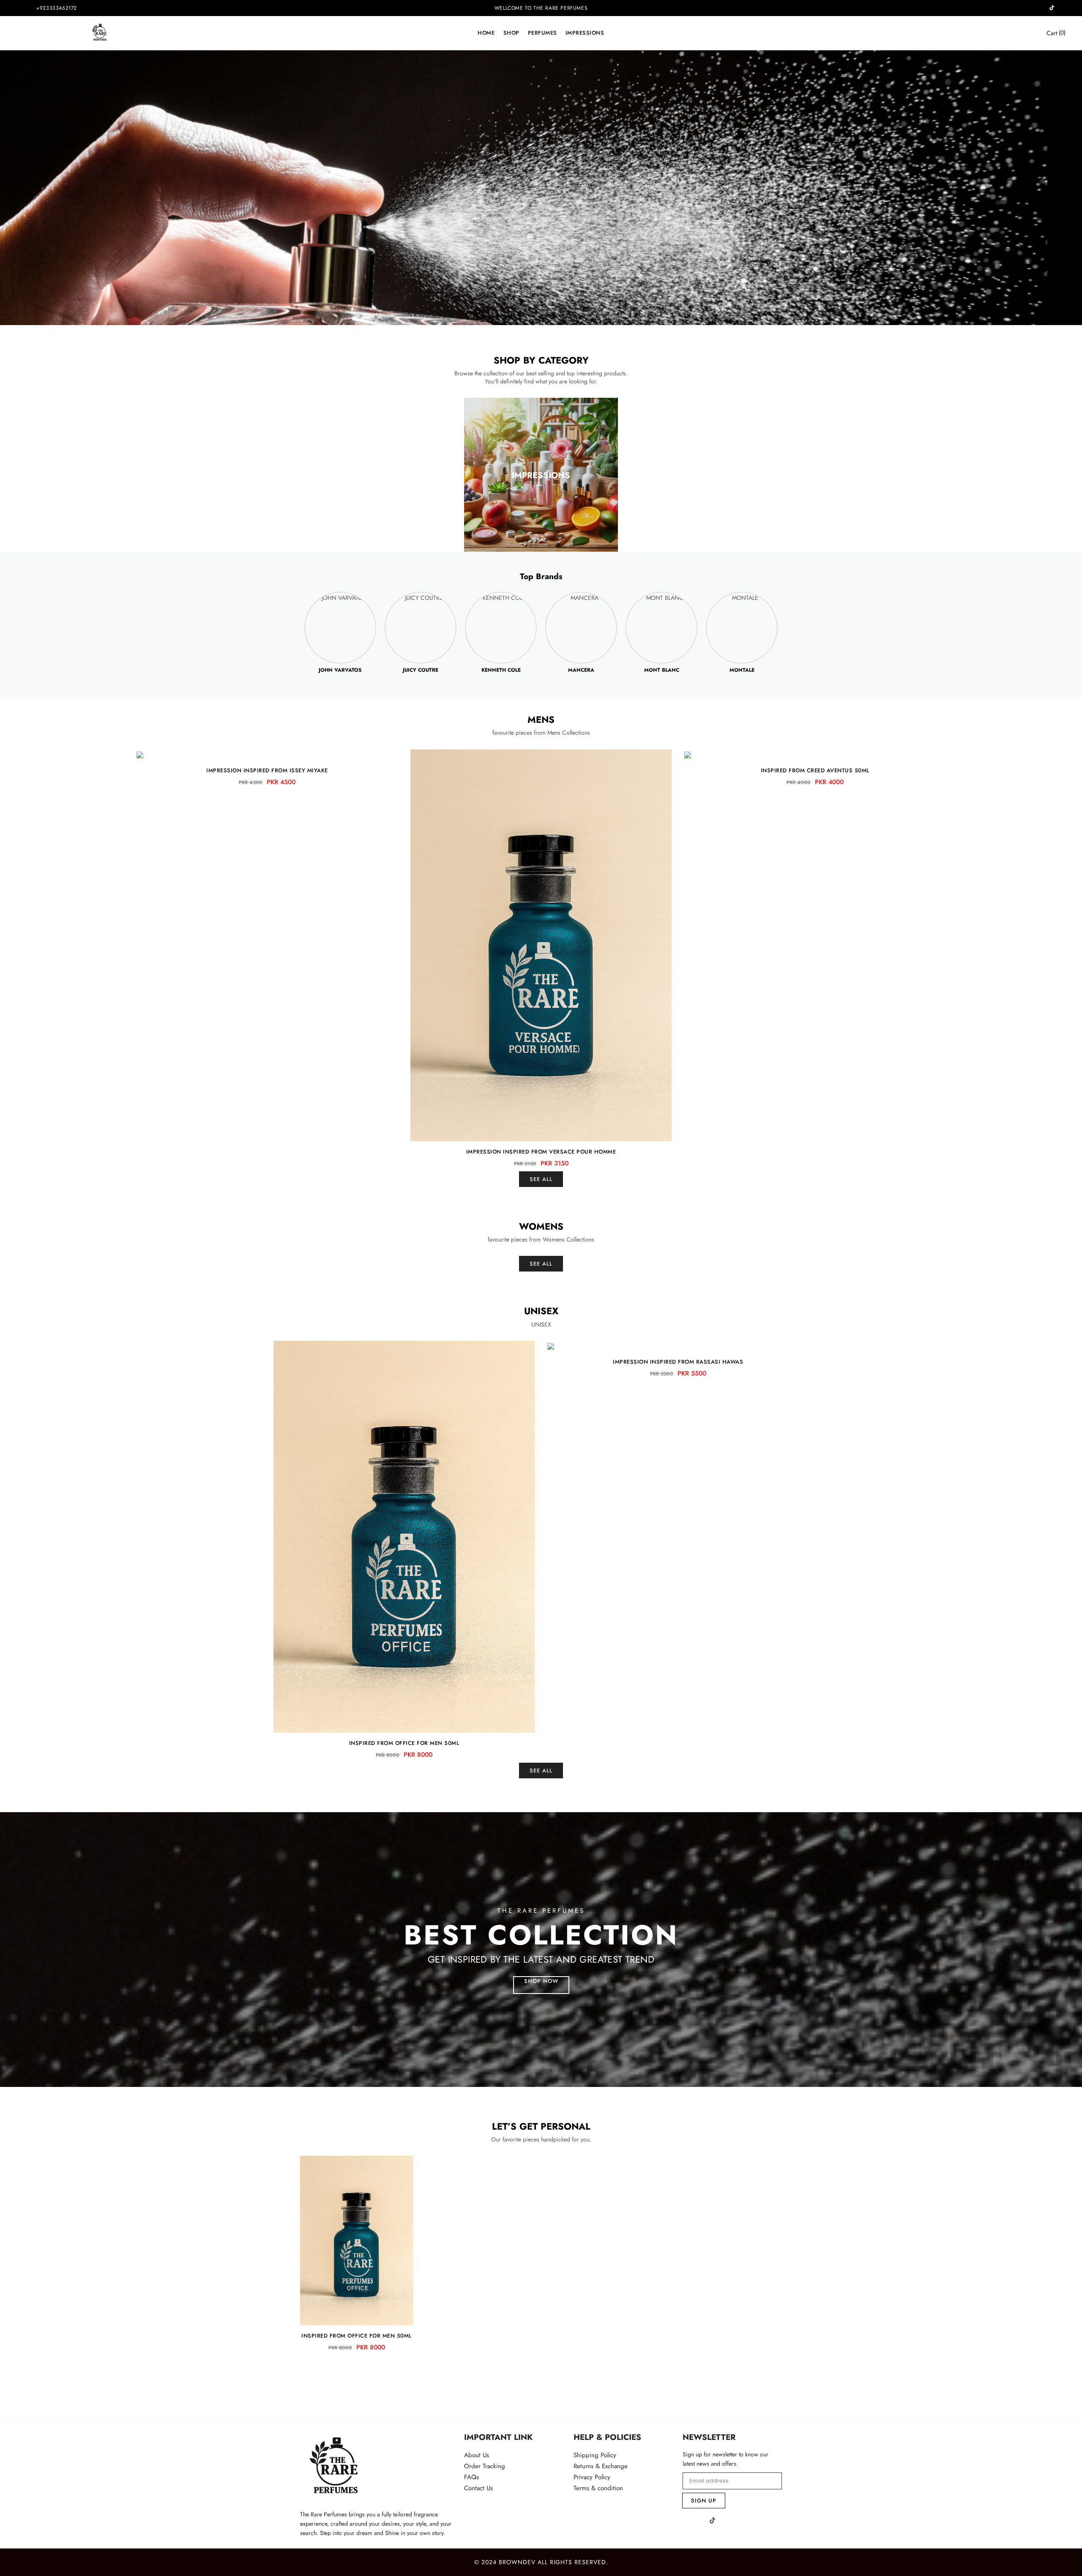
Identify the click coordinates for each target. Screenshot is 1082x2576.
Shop (511, 33)
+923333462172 (57, 8)
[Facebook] (686, 2521)
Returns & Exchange (601, 2466)
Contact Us (478, 2488)
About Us (477, 2455)
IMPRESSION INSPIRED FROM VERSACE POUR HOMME (541, 1152)
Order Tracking (485, 2466)
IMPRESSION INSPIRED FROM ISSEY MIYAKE (267, 770)
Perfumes (542, 33)
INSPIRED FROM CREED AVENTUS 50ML (815, 770)
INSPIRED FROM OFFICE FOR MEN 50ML (404, 1743)
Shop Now (541, 1981)
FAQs (471, 2477)
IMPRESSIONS (585, 33)
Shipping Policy (595, 2455)
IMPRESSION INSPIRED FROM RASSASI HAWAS (678, 1362)
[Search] (1026, 33)
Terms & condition (598, 2488)
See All (541, 1179)
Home (486, 33)
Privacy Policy (592, 2477)
